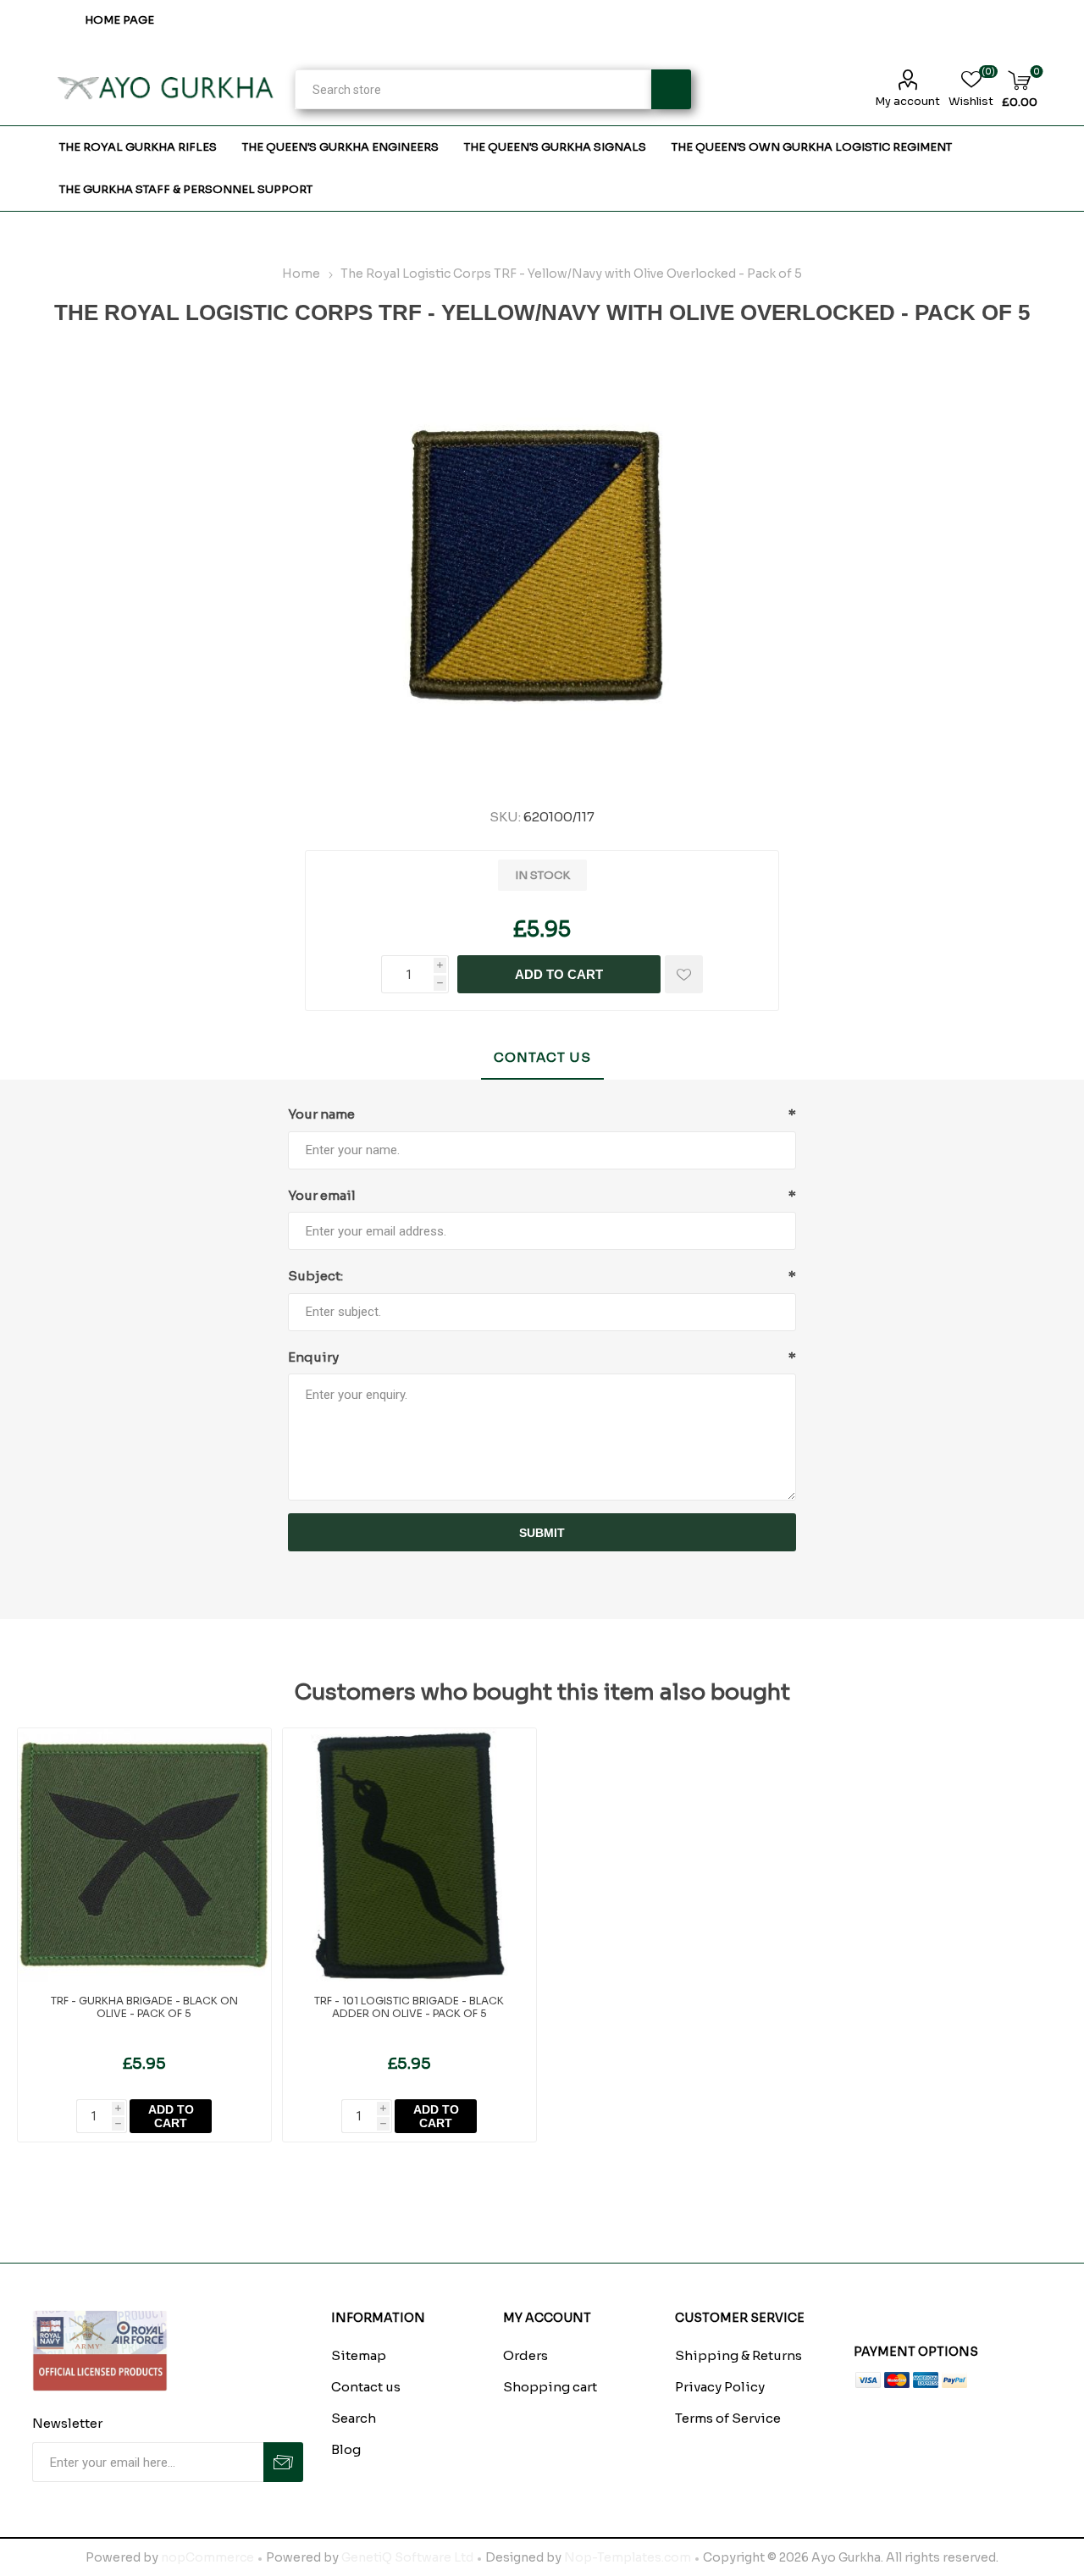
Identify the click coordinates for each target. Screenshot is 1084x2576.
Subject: (315, 1276)
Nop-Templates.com (628, 2557)
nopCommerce (207, 2557)
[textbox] (473, 89)
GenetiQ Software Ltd (407, 2557)
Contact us (366, 2387)
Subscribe (283, 2462)
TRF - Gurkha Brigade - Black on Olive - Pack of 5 (144, 2007)
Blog (346, 2449)
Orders (525, 2355)
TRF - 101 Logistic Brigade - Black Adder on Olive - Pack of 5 (409, 2007)
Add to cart (559, 974)
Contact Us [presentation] (542, 1057)
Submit (542, 1533)
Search (671, 89)
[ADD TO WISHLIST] (684, 974)
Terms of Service (728, 2418)
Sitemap (359, 2355)
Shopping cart (550, 2387)
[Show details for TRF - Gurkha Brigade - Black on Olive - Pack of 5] (144, 1855)
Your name (321, 1114)
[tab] (542, 1058)
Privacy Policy (720, 2387)
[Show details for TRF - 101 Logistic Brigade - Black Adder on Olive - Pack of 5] (409, 1855)
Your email (322, 1195)
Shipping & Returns (738, 2355)
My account (907, 101)
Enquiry (313, 1357)
